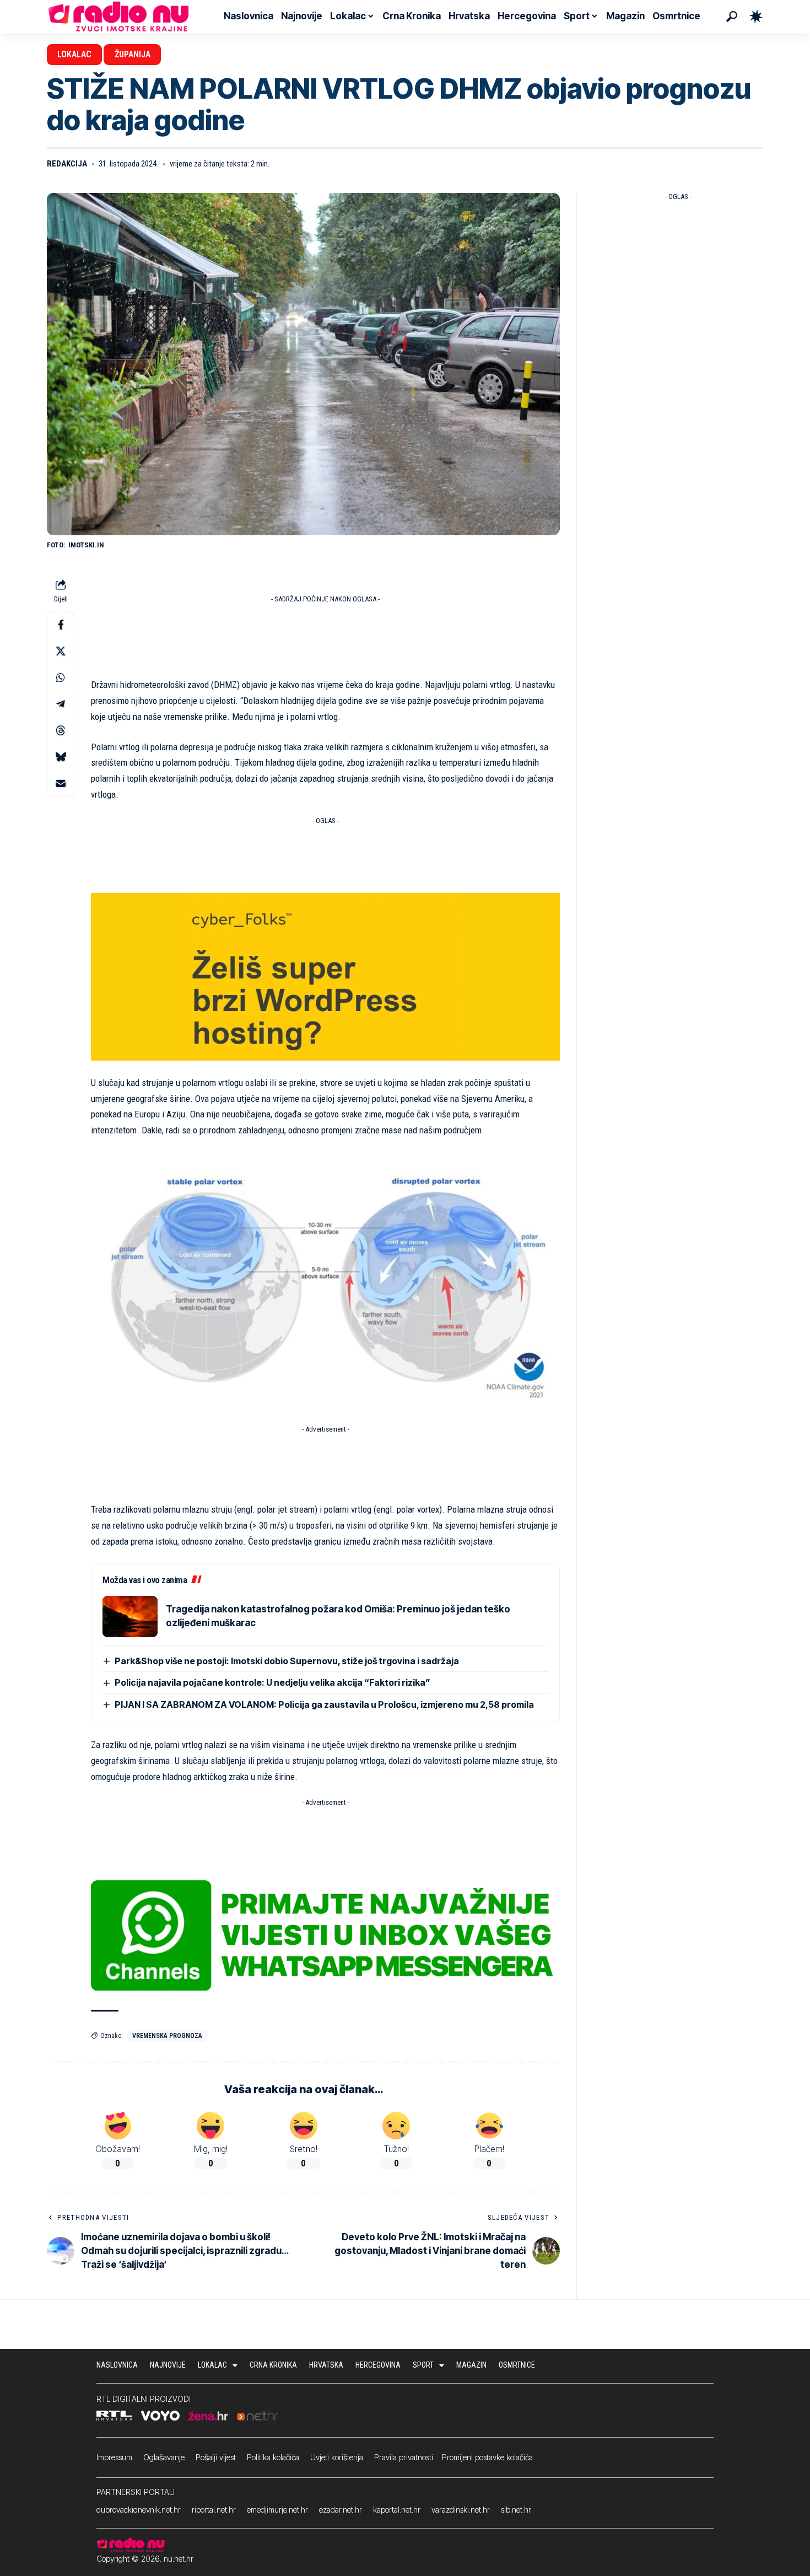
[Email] (61, 783)
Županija (133, 54)
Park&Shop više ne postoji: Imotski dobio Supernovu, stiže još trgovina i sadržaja (287, 1661)
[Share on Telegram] (61, 704)
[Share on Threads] (61, 730)
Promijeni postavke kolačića (487, 2457)
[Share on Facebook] (61, 625)
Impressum (114, 2457)
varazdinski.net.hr (461, 2510)
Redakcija (67, 164)
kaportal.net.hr (397, 2510)
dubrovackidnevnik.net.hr (139, 2510)
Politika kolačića (273, 2457)
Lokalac (74, 54)
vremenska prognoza (167, 2036)
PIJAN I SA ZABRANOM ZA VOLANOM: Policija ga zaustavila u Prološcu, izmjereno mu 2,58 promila (324, 1704)
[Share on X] (61, 651)
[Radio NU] (118, 17)
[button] (732, 17)
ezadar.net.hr (341, 2510)
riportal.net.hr (214, 2510)
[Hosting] (325, 976)
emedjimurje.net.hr (277, 2510)
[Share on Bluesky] (61, 757)
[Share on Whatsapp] (61, 677)
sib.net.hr (516, 2510)
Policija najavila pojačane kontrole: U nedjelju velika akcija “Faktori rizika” (272, 1682)
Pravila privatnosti (404, 2457)
